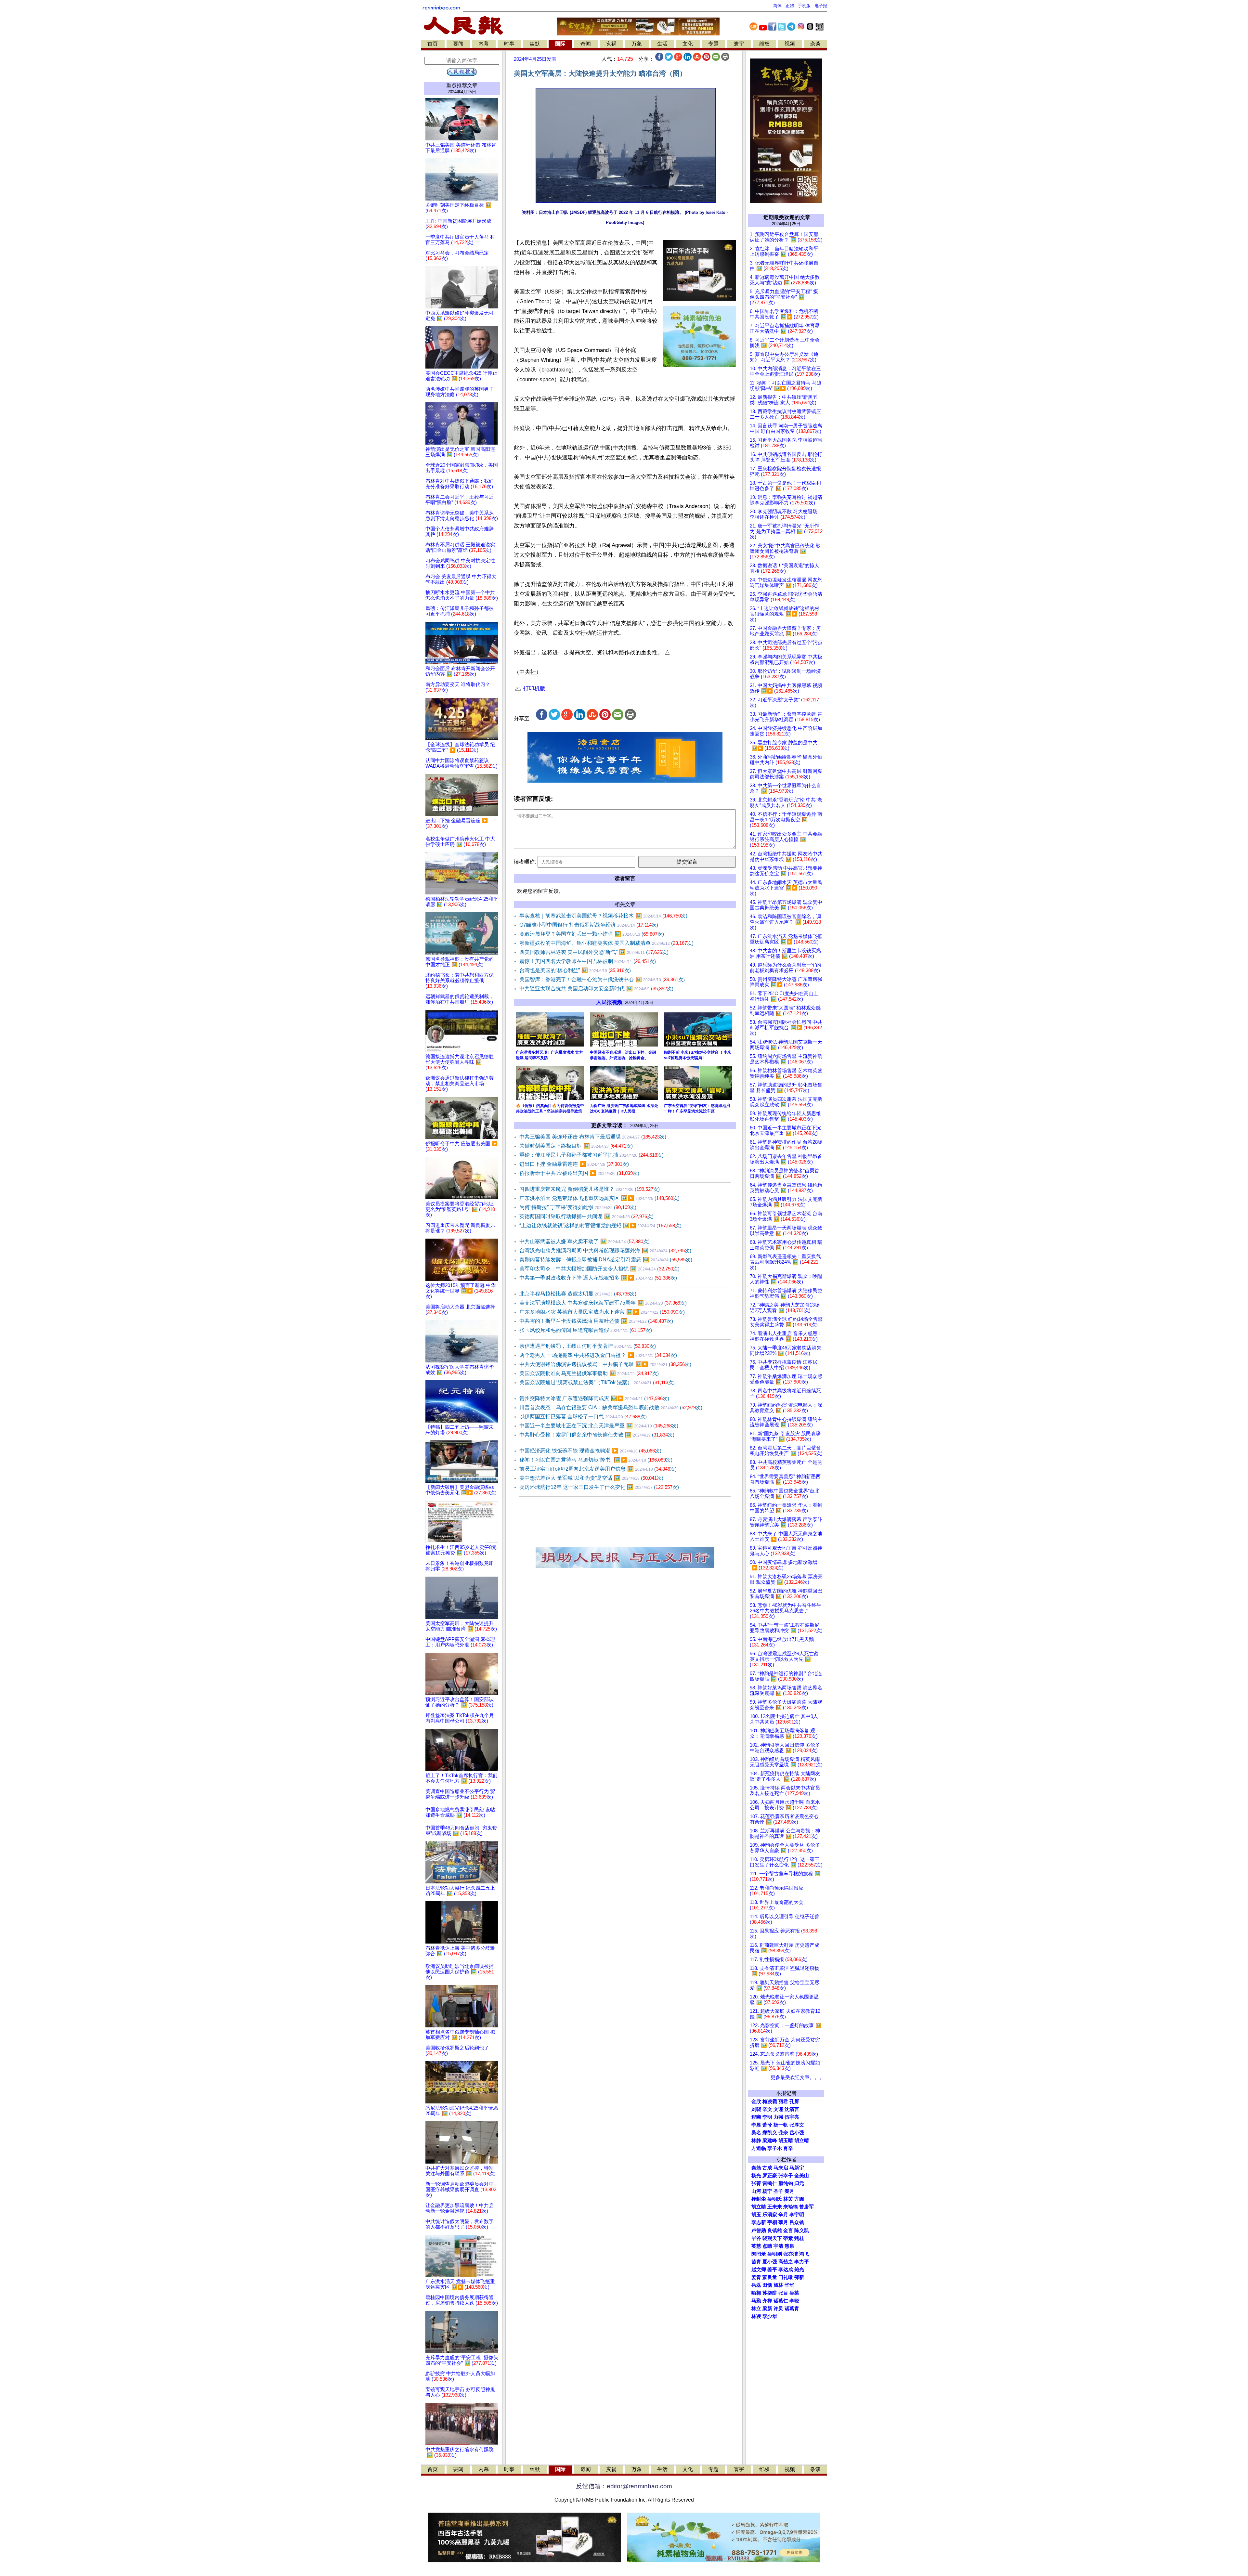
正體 (790, 6)
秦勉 (756, 2168)
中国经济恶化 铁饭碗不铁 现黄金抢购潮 (590, 1451)
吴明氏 (775, 2199)
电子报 (821, 6)
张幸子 (786, 2176)
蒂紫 (788, 2238)
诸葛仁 (781, 2301)
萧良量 (770, 2277)
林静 (756, 2140)
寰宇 (739, 44)
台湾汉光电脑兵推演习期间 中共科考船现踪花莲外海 (605, 1250)
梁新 (767, 2309)
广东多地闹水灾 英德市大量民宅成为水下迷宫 (602, 1312)
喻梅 (756, 2293)
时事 (509, 44)
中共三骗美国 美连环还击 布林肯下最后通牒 (593, 1137)
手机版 (804, 6)
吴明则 (775, 2254)
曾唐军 (806, 2207)
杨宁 (767, 2191)
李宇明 (797, 2215)
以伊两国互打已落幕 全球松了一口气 (583, 1417)
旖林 (778, 2285)
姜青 (756, 2277)
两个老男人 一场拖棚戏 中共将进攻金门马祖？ (598, 1355)
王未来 (775, 2207)
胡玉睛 (786, 2140)
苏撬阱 (770, 2293)
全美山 (802, 2176)
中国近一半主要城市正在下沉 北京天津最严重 (599, 1426)
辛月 (783, 2215)
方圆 (799, 2199)
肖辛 (788, 2148)
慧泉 (789, 2246)
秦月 (789, 2191)
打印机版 (533, 689)
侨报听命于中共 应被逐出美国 (579, 1173)
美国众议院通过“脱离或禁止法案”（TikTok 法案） (597, 1382)
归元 (799, 2183)
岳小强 (797, 2133)
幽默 (535, 44)
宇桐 (772, 2222)
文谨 (778, 2109)
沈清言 (792, 2109)
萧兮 (767, 2125)
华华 (789, 2285)
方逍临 (759, 2148)
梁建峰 (770, 2140)
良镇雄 (775, 2231)
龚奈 (783, 2133)
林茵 (788, 2199)
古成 (767, 2168)
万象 (637, 44)
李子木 (775, 2148)
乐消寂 (770, 2215)
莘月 (783, 2222)
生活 (662, 44)
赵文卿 (759, 2270)
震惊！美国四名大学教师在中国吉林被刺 (588, 961)
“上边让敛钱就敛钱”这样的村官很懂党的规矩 (600, 1225)
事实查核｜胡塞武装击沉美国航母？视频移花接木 (603, 916)
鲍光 (799, 2270)
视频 (790, 44)
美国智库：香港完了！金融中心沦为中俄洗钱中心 (602, 979)
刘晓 (756, 2109)
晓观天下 (772, 2238)
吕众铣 (797, 2222)
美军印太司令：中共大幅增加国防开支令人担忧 (599, 1269)
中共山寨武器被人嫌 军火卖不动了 (585, 1241)
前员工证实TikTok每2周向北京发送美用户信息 (598, 1469)
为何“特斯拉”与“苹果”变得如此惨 (578, 1207)
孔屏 (794, 2101)
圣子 (778, 2191)
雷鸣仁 (770, 2183)
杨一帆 (781, 2125)
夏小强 (770, 2262)
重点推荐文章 (462, 85)
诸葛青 (792, 2309)
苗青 (756, 2262)
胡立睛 (759, 2207)
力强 (778, 2117)
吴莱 (794, 2293)
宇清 (778, 2246)
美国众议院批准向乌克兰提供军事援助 (589, 1373)
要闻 (458, 44)
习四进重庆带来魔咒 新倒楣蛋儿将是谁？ (590, 1189)
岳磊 (756, 2285)
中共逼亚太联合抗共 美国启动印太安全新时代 (596, 989)
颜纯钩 (786, 2183)
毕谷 (756, 2238)
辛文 (767, 2109)
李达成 (786, 2270)
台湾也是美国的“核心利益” (575, 970)
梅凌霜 (770, 2101)
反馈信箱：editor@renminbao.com (624, 2486)
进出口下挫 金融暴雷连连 (574, 1164)
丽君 (783, 2101)
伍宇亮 (792, 2117)
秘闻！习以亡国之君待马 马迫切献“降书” (596, 1460)
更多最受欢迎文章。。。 (797, 2077)
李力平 (802, 2262)
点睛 (767, 2246)
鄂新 (799, 2277)
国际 (560, 44)
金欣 (756, 2101)
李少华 (770, 2316)
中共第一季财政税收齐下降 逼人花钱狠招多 (598, 1278)
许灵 (778, 2309)
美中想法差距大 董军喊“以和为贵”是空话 (591, 1478)
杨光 (756, 2176)
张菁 (756, 2183)
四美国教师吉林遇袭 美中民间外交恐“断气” (594, 952)
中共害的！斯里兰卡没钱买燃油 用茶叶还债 (596, 1321)
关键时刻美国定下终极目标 (576, 1146)
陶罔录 (759, 2254)
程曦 (756, 2117)
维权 (764, 44)
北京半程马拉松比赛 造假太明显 (578, 1294)
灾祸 (611, 44)
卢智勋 (759, 2231)
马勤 (756, 2301)
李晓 (794, 2301)
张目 (783, 2293)
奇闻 (586, 44)
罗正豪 (770, 2176)
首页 (433, 44)
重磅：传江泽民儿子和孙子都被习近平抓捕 (591, 1155)
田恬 (767, 2285)
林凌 (756, 2316)
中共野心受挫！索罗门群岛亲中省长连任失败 (597, 1435)
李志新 (759, 2222)
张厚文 (797, 2125)
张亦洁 (791, 2254)
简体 (777, 6)
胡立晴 (802, 2140)
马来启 (781, 2168)
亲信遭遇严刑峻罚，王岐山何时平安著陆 (588, 1346)
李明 (767, 2117)
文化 (688, 44)
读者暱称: (525, 862)
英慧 (756, 2246)
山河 (756, 2191)
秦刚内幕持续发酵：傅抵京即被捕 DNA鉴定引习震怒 (606, 1260)
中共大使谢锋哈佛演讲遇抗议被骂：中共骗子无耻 (605, 1364)
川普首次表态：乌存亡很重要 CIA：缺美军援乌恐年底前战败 (611, 1407)
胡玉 (756, 2215)
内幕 (484, 44)
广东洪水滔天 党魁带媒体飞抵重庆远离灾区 (599, 1198)
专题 (713, 44)
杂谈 (815, 44)
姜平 (772, 2270)
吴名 (756, 2133)
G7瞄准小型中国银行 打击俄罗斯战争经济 (589, 925)
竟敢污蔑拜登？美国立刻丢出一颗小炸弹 (592, 934)
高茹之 (786, 2262)
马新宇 (797, 2168)
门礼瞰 (786, 2277)
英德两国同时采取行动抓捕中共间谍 (586, 1216)
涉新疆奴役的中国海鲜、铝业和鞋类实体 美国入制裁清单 (606, 943)
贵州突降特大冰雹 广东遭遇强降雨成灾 (594, 1398)
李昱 (756, 2125)
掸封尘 (759, 2199)
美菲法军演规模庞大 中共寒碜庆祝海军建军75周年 (603, 1303)
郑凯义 (770, 2133)
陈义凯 (802, 2231)
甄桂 (799, 2238)
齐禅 (767, 2301)
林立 (756, 2309)
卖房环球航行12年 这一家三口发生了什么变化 (599, 1487)
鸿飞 (804, 2254)
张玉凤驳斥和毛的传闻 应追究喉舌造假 (586, 1330)
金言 (788, 2231)
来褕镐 (791, 2207)
